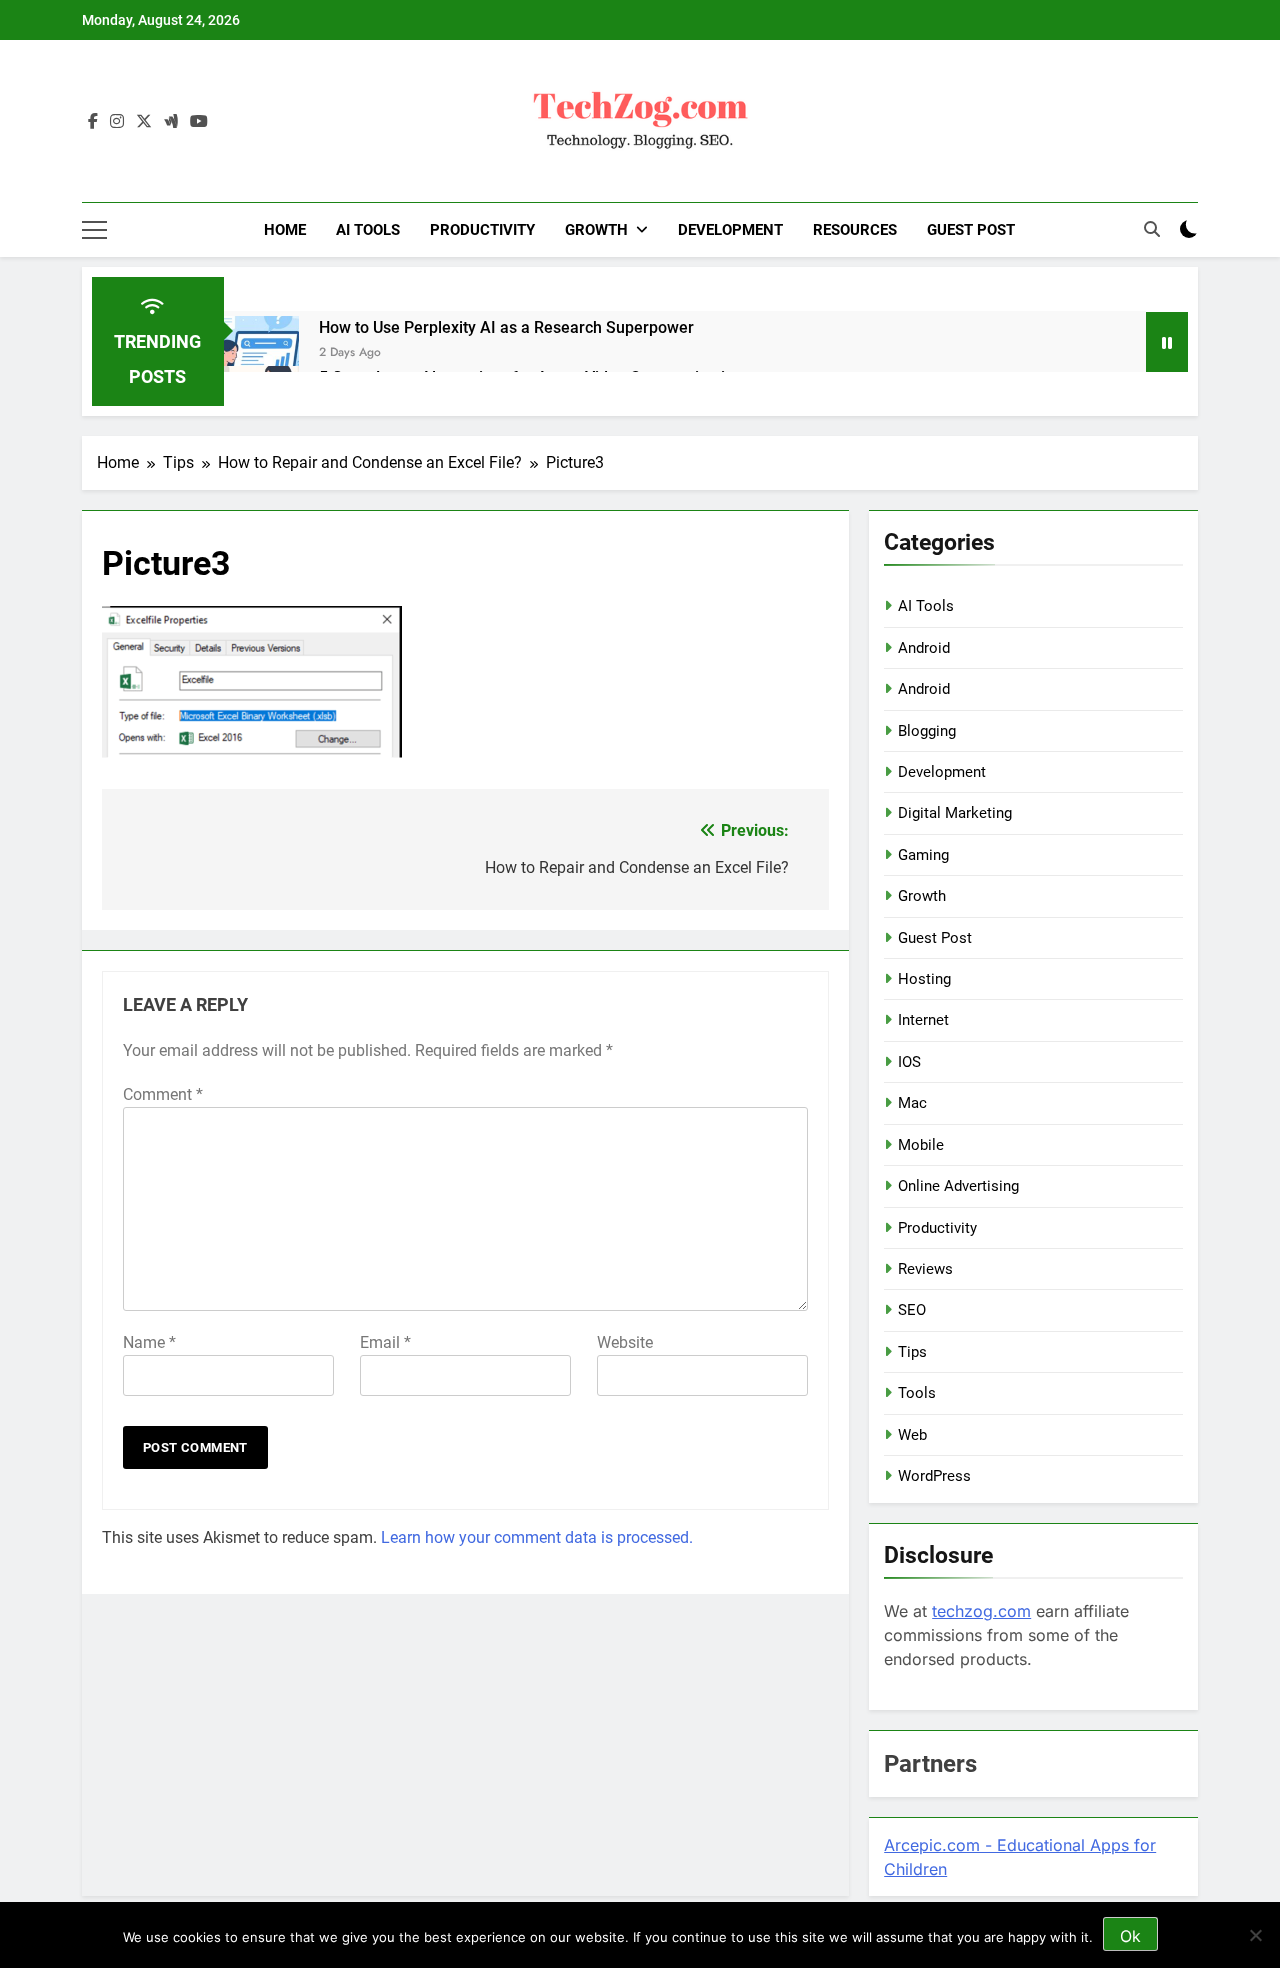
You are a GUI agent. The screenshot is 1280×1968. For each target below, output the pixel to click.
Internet (923, 1020)
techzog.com (981, 1611)
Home (285, 230)
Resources (855, 230)
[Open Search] (1152, 229)
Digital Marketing (955, 813)
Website (625, 1342)
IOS (909, 1062)
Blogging (927, 731)
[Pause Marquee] (1167, 342)
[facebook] (93, 122)
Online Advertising (958, 1186)
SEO (912, 1310)
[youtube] (199, 122)
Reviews (925, 1269)
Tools (917, 1393)
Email (385, 1342)
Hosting (924, 979)
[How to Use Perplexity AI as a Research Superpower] (261, 353)
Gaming (923, 855)
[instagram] (117, 122)
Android (924, 648)
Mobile (921, 1145)
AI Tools (368, 230)
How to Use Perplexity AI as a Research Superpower (506, 327)
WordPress (934, 1476)
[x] (144, 122)
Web (912, 1435)
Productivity (482, 230)
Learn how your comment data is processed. (537, 1537)
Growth (596, 230)
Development (730, 230)
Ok (1130, 1936)
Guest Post (971, 230)
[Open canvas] (94, 230)
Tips (912, 1352)
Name (149, 1342)
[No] (1255, 1935)
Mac (912, 1103)
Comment (163, 1094)
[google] (171, 122)
